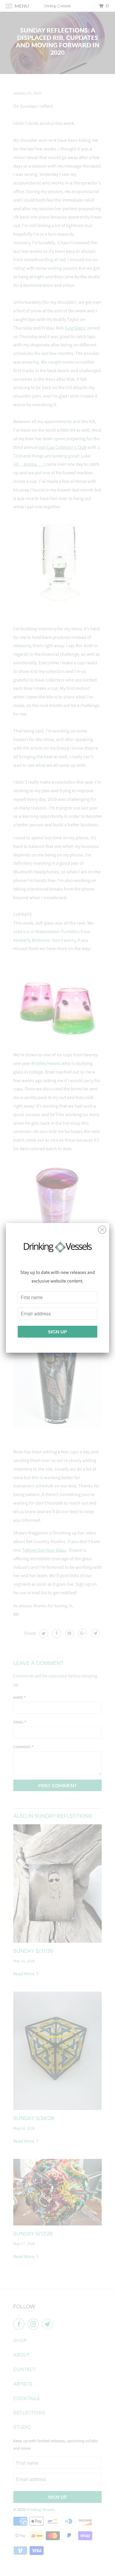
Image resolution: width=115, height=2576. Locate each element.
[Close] (102, 1228)
